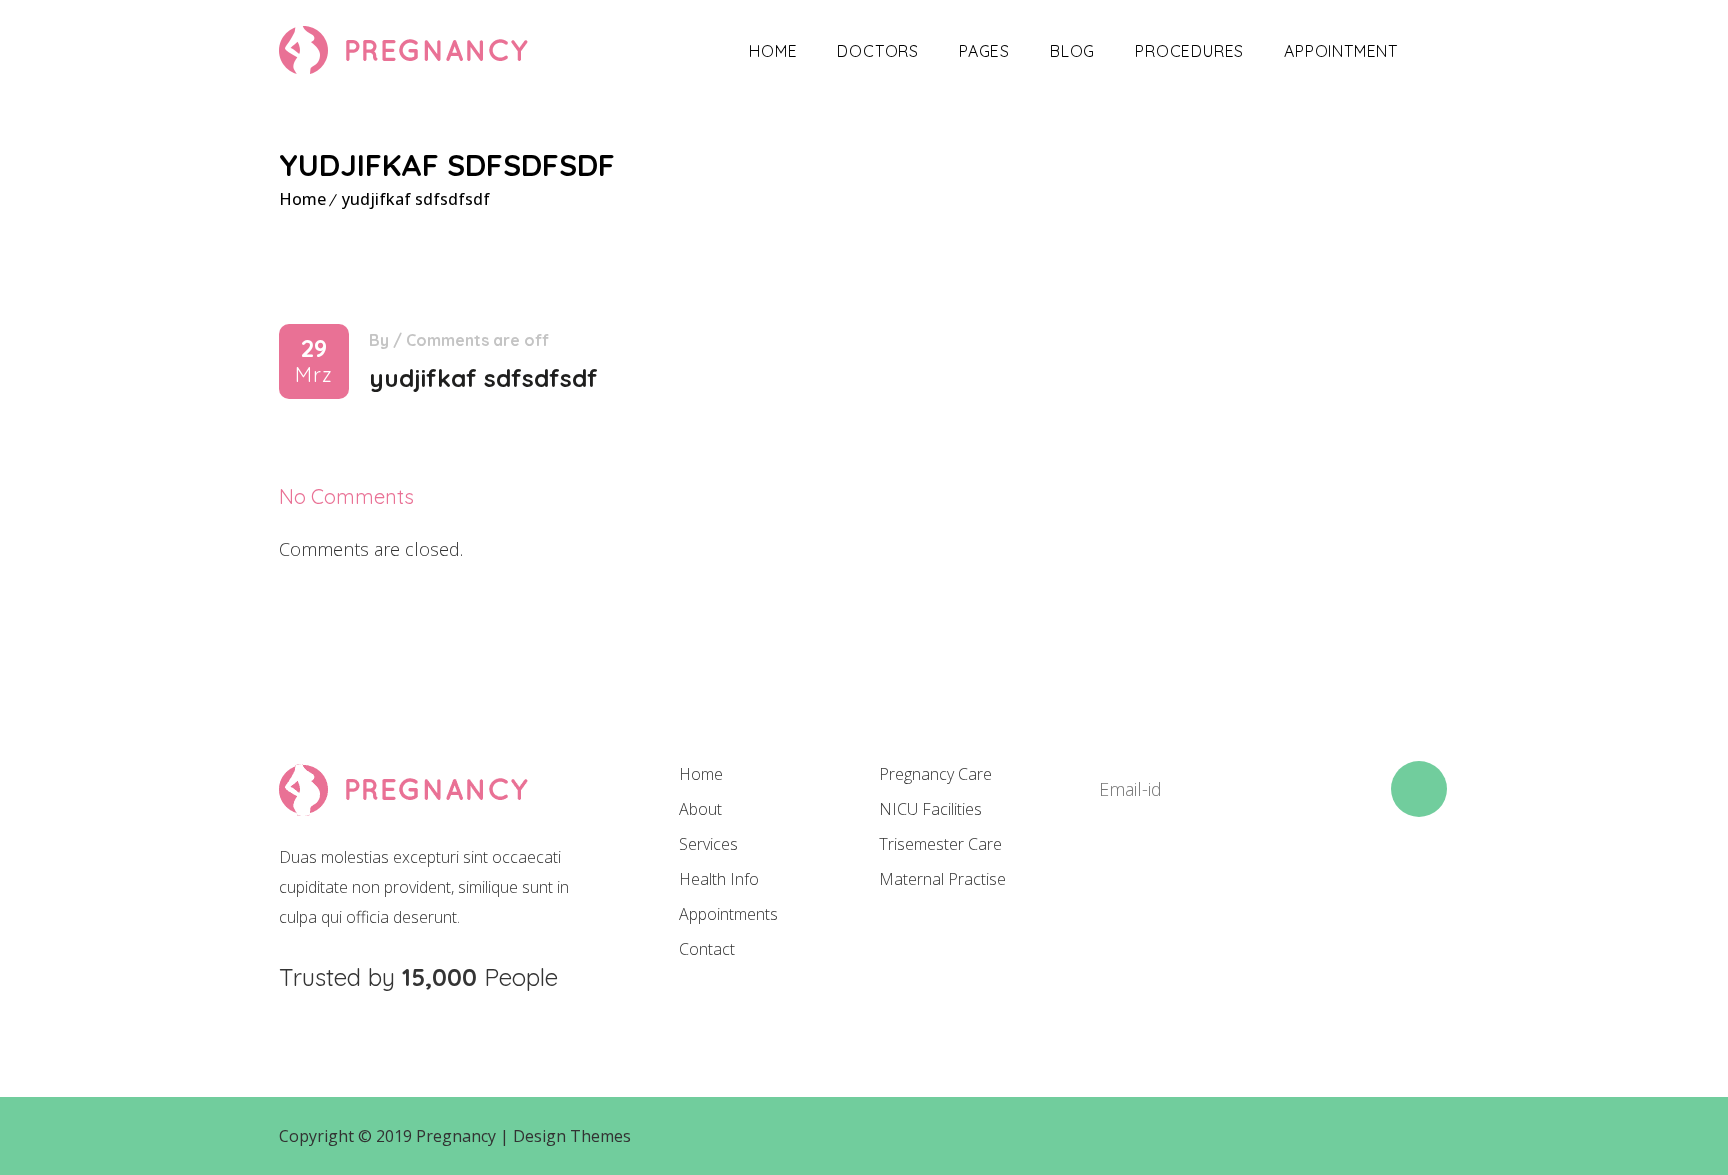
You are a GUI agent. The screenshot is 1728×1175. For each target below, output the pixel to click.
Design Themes (572, 1136)
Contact (707, 949)
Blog (1072, 51)
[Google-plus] (1240, 889)
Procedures (1189, 51)
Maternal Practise (942, 879)
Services (708, 844)
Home (773, 51)
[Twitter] (1172, 889)
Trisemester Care (940, 844)
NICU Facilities (930, 809)
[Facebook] (1104, 889)
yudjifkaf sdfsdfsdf (416, 199)
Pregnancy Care (935, 774)
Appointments (728, 914)
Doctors (878, 51)
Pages (984, 51)
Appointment (1341, 51)
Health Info (719, 879)
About (700, 809)
